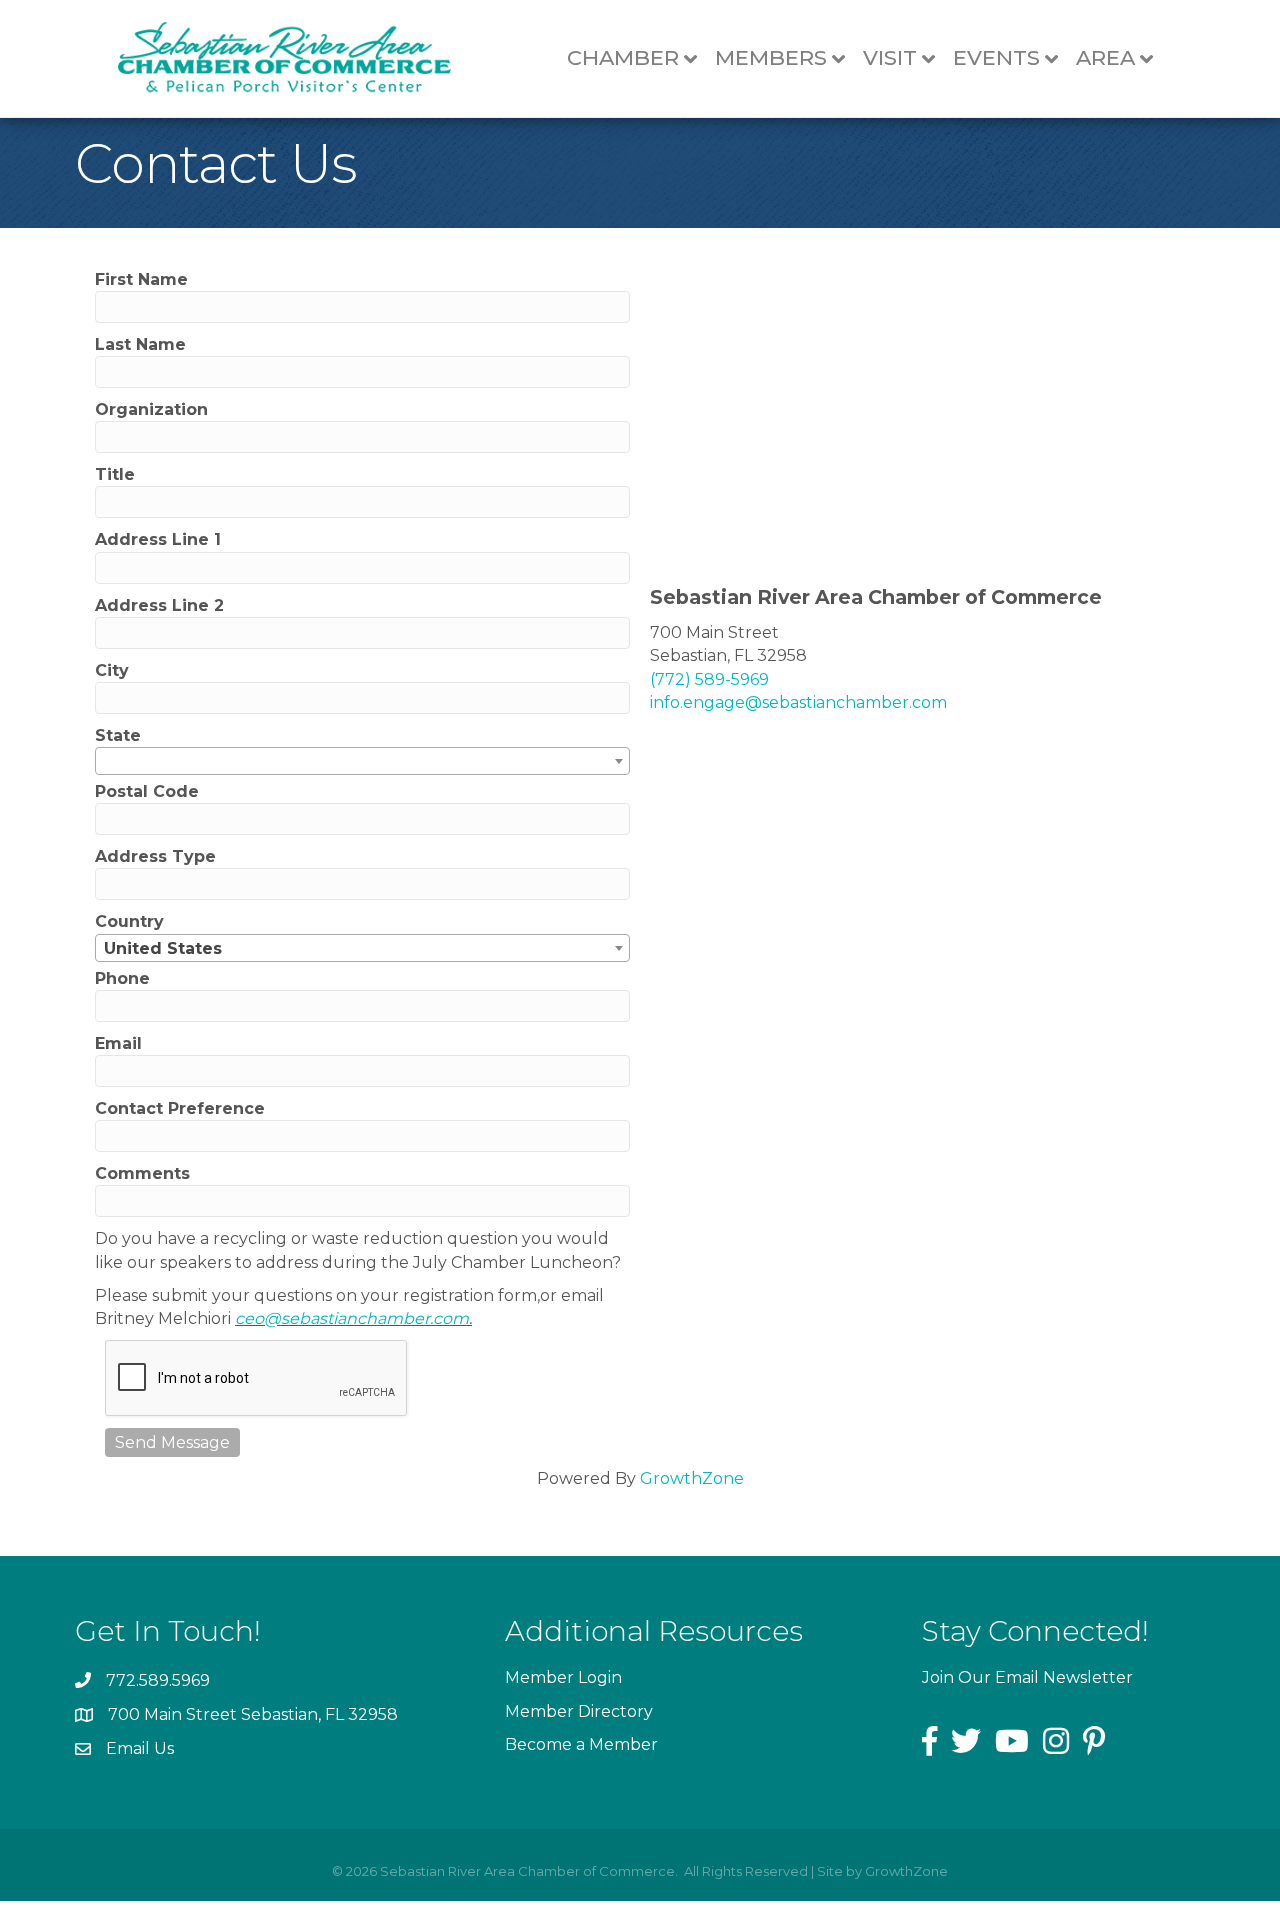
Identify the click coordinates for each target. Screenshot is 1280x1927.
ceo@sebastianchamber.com (352, 1318)
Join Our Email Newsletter (1027, 1677)
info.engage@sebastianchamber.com (798, 702)
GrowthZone (692, 1478)
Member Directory (579, 1711)
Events (996, 57)
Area (1105, 57)
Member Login (563, 1677)
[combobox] (362, 761)
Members (771, 57)
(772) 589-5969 (709, 679)
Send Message (172, 1442)
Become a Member (581, 1744)
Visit (890, 57)
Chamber (623, 57)
